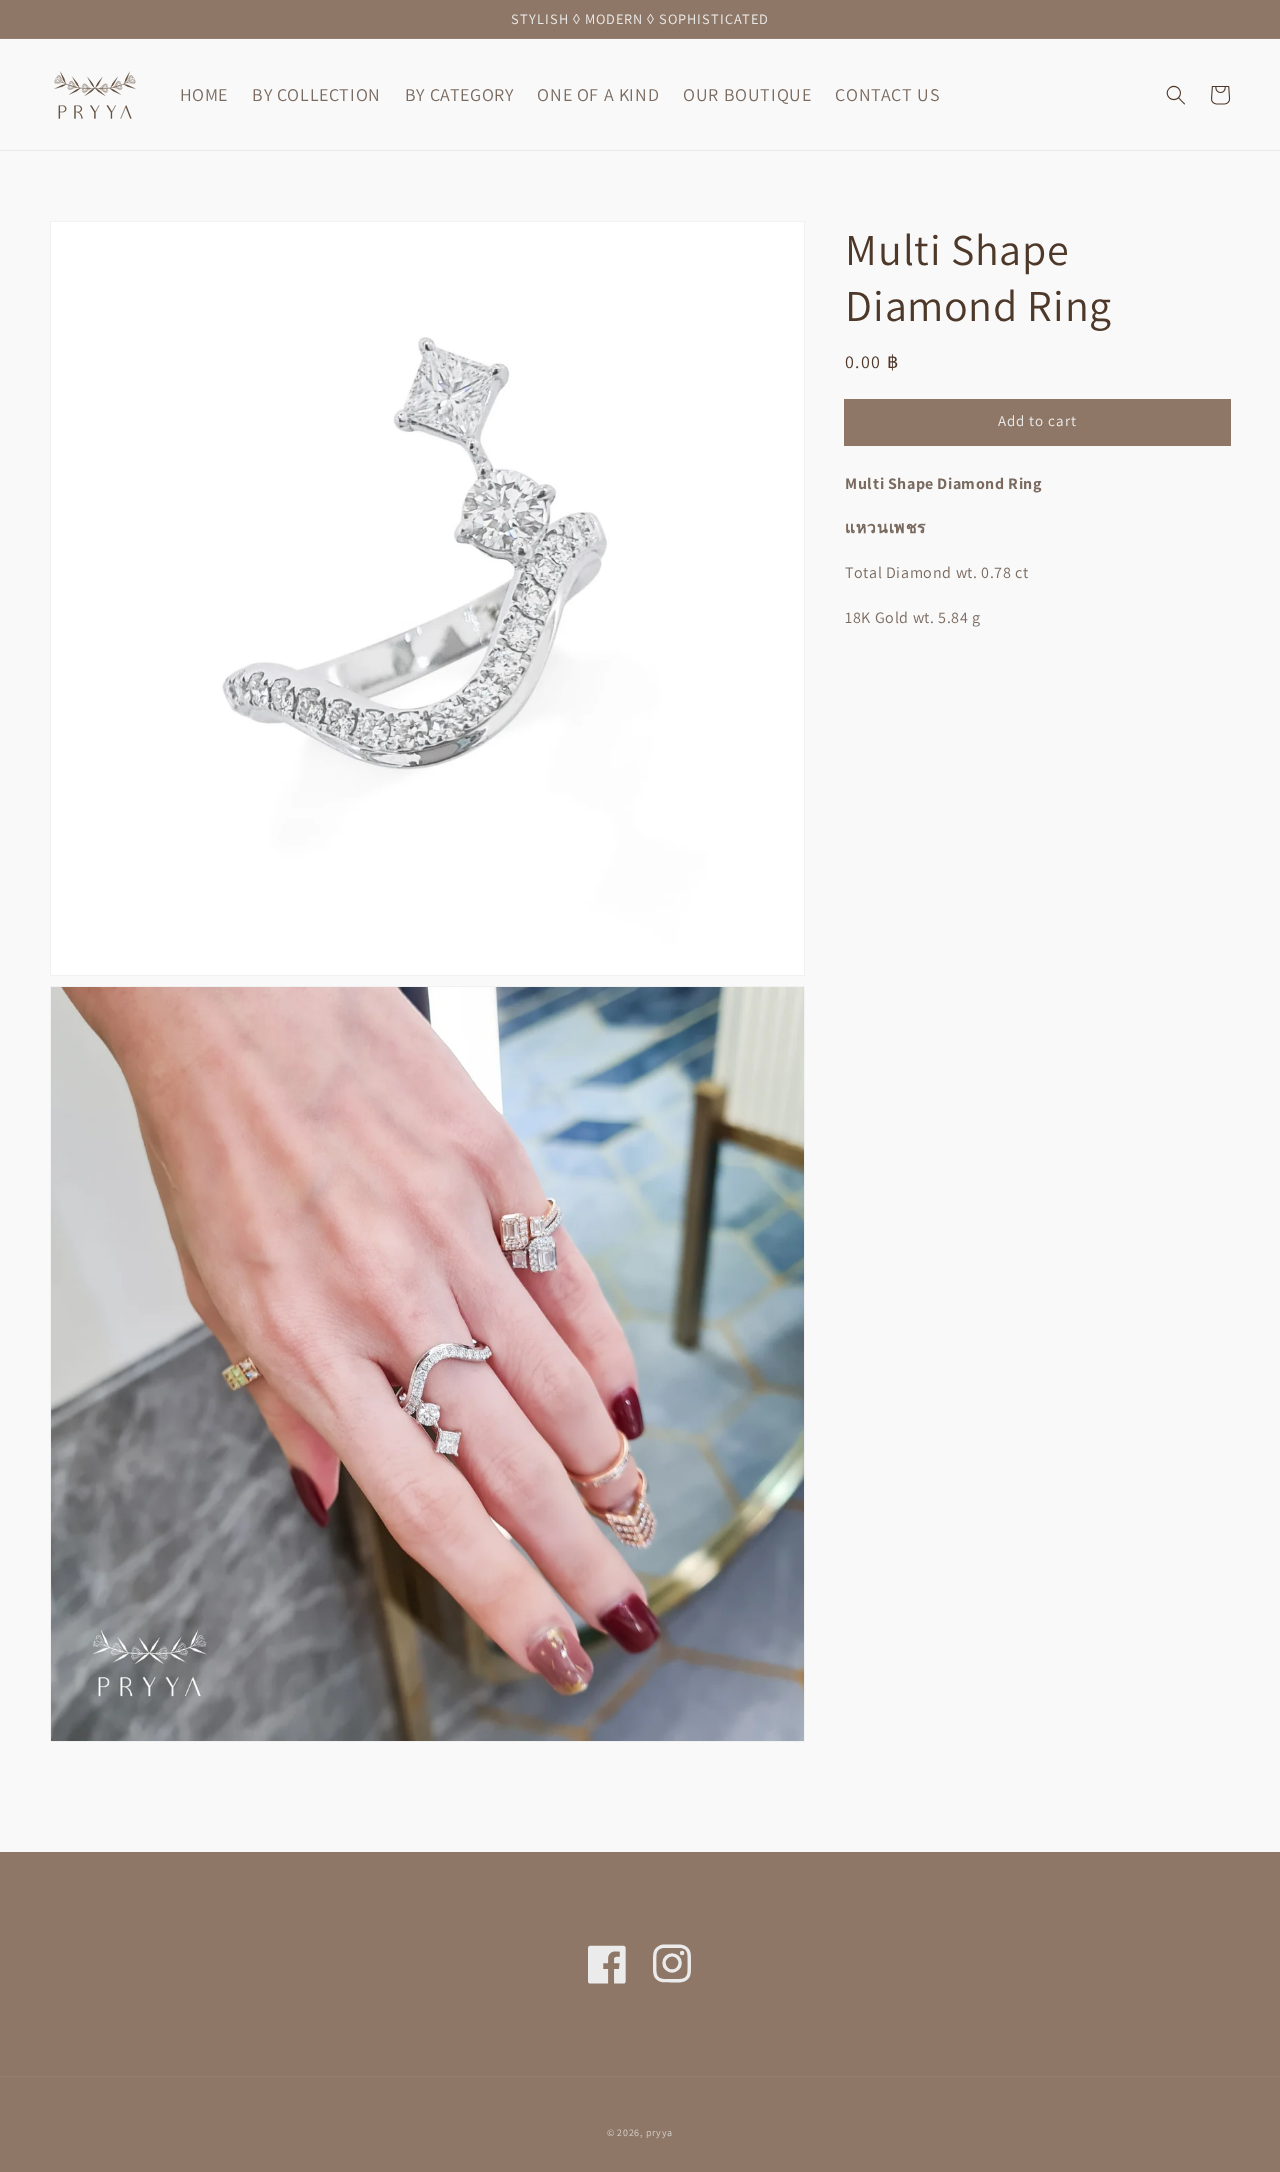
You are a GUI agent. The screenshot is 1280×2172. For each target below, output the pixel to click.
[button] (1176, 95)
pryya (660, 2132)
